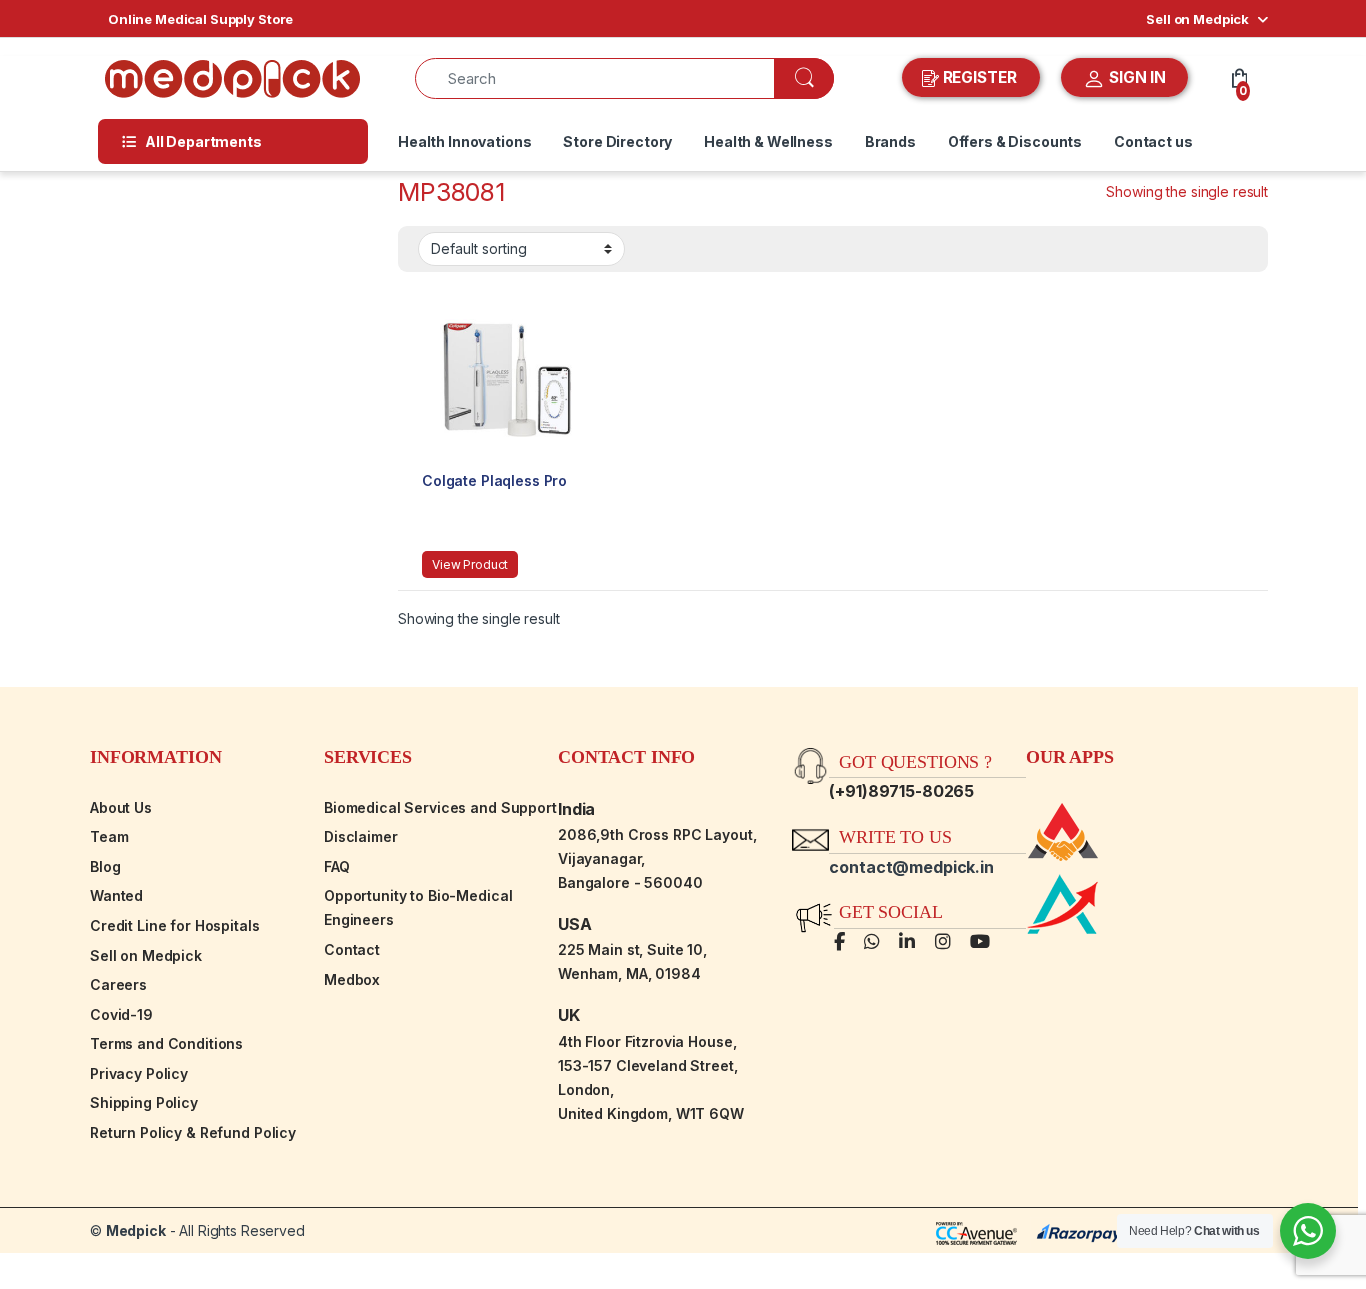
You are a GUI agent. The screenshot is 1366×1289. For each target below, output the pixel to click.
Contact (352, 949)
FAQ (337, 866)
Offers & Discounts (1015, 141)
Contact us (1153, 141)
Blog (105, 866)
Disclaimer (361, 836)
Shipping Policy (144, 1102)
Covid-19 (121, 1014)
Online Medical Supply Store (200, 19)
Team (109, 836)
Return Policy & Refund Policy (193, 1132)
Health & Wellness (768, 141)
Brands (890, 141)
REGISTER (980, 77)
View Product (470, 564)
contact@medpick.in (911, 867)
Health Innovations (464, 141)
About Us (121, 807)
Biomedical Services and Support (440, 807)
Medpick (136, 1230)
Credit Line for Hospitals (175, 925)
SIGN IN (1135, 77)
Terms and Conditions (166, 1043)
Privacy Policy (139, 1073)
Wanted (116, 895)
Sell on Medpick (1197, 19)
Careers (118, 984)
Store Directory (617, 141)
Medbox (352, 979)
